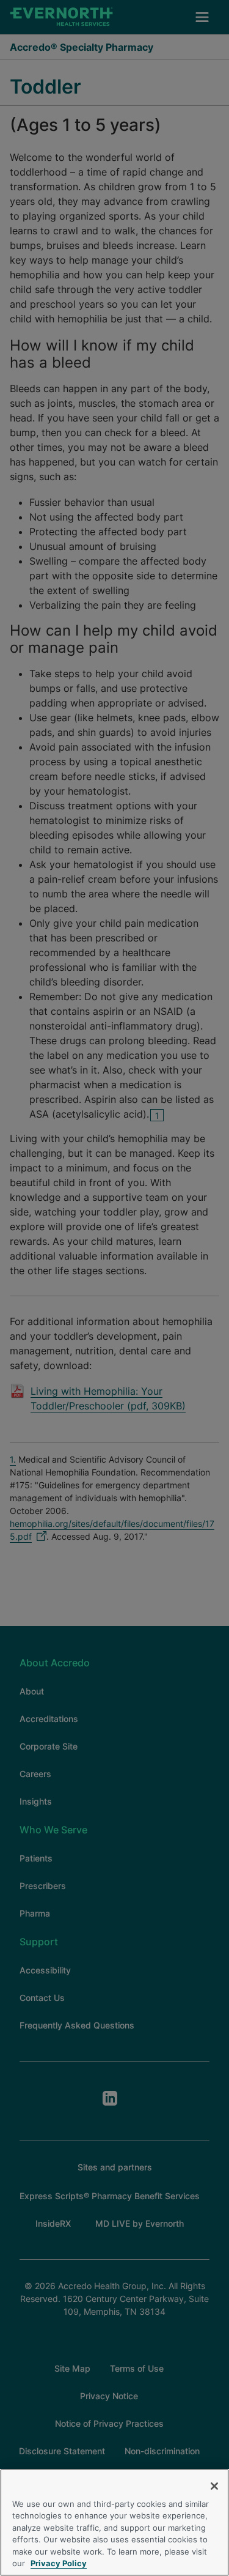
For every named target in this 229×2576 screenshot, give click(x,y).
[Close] (214, 2486)
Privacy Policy (59, 2563)
